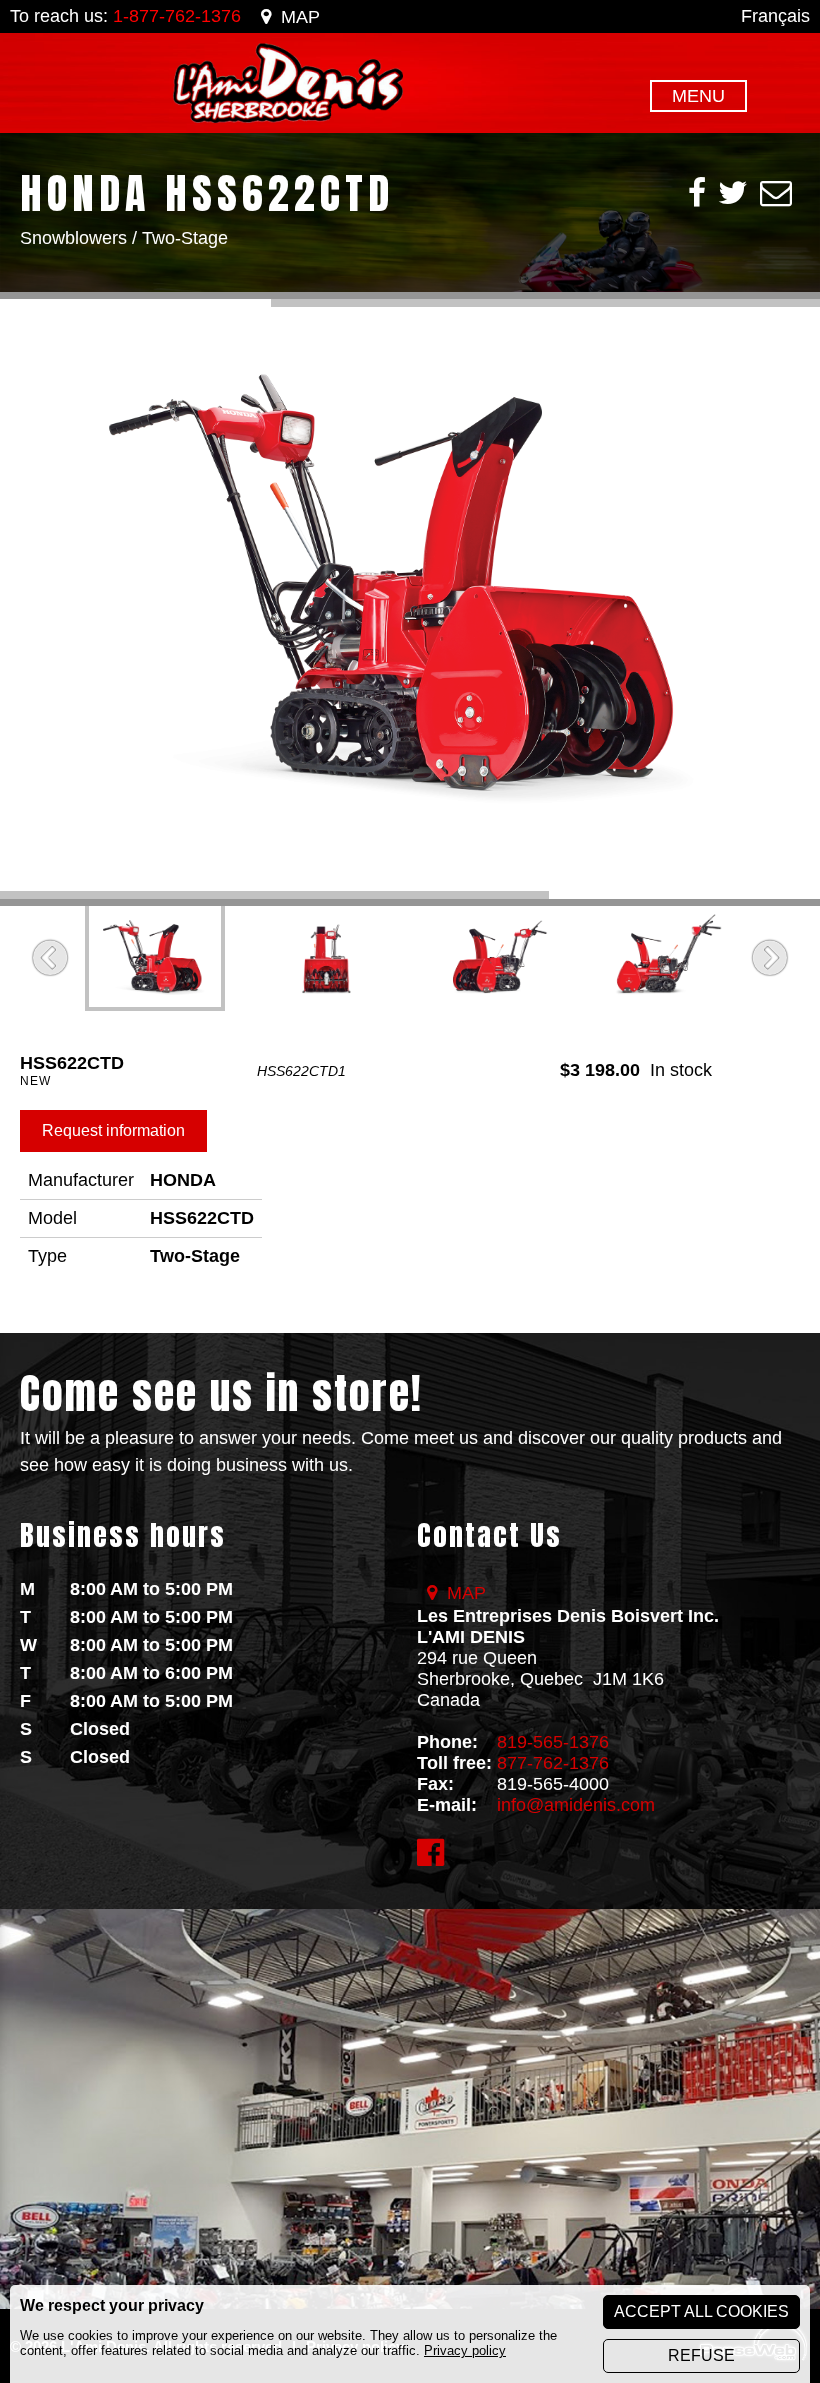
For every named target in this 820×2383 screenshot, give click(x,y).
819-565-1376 (553, 1742)
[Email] (776, 193)
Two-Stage (185, 238)
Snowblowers (73, 238)
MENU (698, 96)
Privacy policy (465, 2350)
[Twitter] (733, 193)
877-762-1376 (553, 1763)
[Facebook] (697, 193)
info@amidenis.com (576, 1805)
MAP (300, 17)
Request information (113, 1130)
